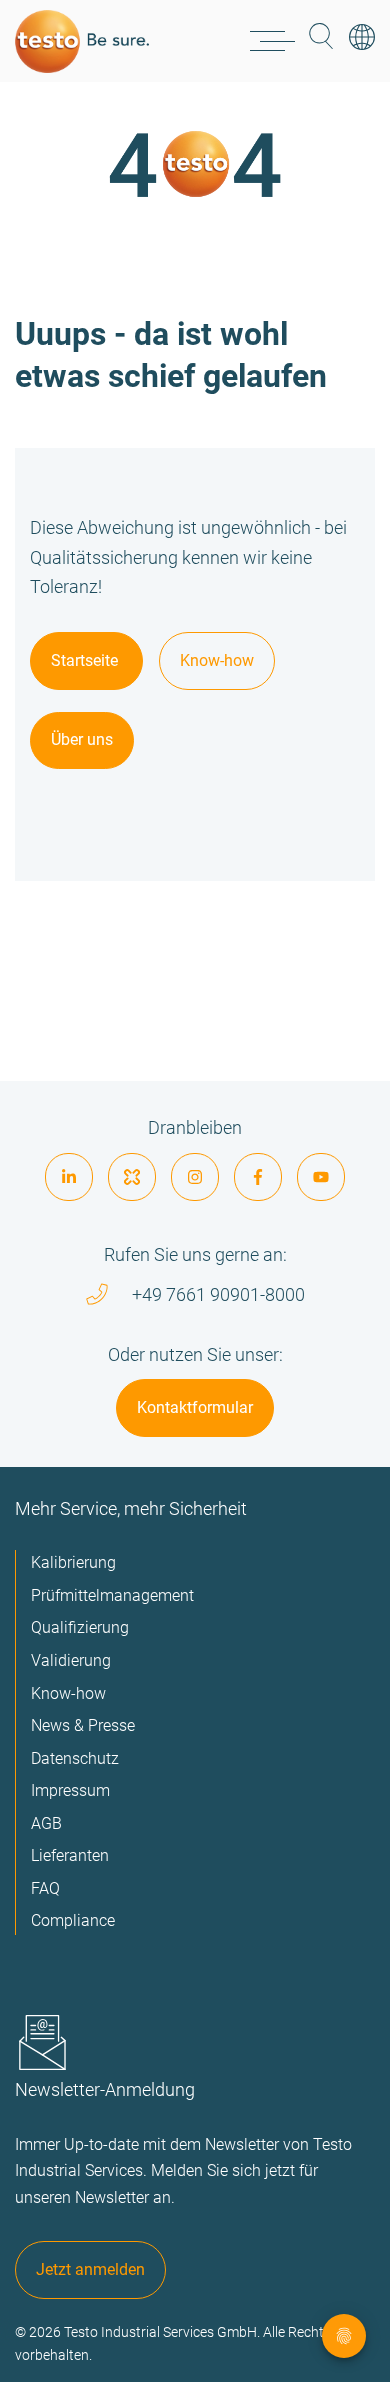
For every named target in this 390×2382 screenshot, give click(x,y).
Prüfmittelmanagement (112, 1595)
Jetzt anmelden (90, 2269)
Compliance (73, 1920)
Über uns (82, 739)
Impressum (70, 1790)
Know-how (217, 660)
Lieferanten (70, 1855)
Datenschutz (75, 1758)
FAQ (45, 1888)
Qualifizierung (80, 1627)
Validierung (71, 1660)
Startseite (86, 660)
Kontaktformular (195, 1407)
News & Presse (83, 1725)
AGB (46, 1823)
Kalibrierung (73, 1562)
